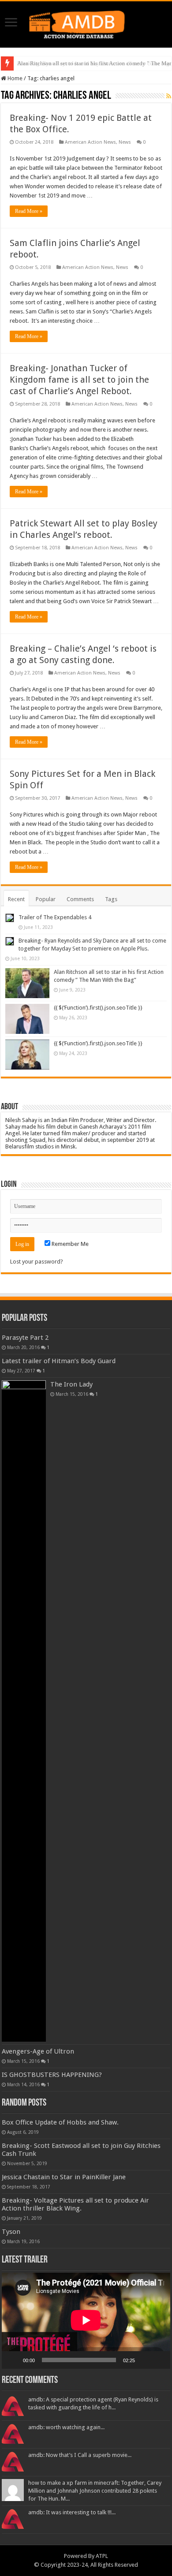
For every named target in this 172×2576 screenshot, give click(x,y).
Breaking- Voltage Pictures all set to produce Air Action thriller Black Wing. (75, 2204)
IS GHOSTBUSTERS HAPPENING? (52, 2075)
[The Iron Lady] (24, 1711)
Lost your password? (37, 1262)
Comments (80, 899)
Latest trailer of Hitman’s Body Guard (59, 1361)
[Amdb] (86, 23)
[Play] (13, 2360)
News (125, 142)
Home (14, 78)
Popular (46, 899)
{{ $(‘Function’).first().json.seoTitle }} (98, 1008)
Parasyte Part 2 (25, 1338)
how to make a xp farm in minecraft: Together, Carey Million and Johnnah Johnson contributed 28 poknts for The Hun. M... (95, 2491)
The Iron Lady (71, 1384)
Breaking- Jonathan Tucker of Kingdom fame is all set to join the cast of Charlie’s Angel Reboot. (79, 380)
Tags (111, 899)
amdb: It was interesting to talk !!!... (72, 2512)
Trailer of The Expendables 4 (55, 917)
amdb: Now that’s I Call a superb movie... (80, 2455)
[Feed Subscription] (169, 96)
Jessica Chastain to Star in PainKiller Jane (64, 2177)
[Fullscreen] (159, 2360)
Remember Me (69, 1244)
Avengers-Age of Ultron (38, 2051)
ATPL (102, 2556)
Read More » (29, 211)
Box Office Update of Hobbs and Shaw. (60, 2122)
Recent (16, 899)
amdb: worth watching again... (66, 2427)
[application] (86, 2321)
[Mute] (145, 2360)
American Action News (90, 142)
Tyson (11, 2232)
